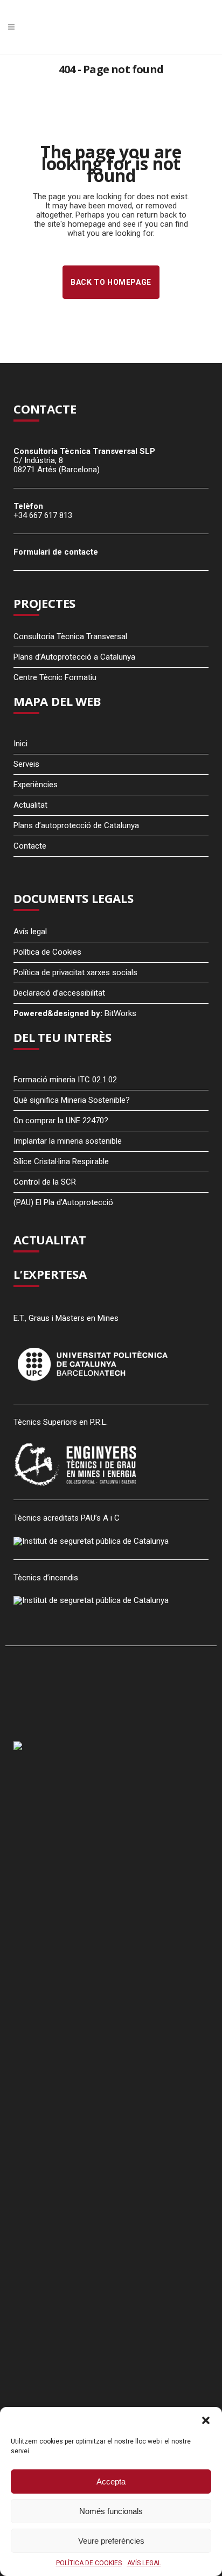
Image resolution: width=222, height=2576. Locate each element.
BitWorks (120, 1013)
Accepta (111, 2481)
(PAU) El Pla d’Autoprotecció (63, 1202)
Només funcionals (111, 2511)
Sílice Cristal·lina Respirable (61, 1161)
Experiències (36, 785)
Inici (20, 744)
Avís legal (30, 932)
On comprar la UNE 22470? (61, 1121)
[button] (206, 2420)
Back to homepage (111, 282)
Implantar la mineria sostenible (68, 1141)
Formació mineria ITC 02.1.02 (65, 1080)
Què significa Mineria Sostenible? (72, 1100)
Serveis (26, 764)
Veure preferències (111, 2541)
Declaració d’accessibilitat (59, 993)
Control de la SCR (45, 1182)
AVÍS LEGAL (144, 2563)
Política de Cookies (47, 952)
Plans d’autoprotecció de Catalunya (76, 825)
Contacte (30, 846)
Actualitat (30, 805)
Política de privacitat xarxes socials (75, 972)
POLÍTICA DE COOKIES (89, 2563)
